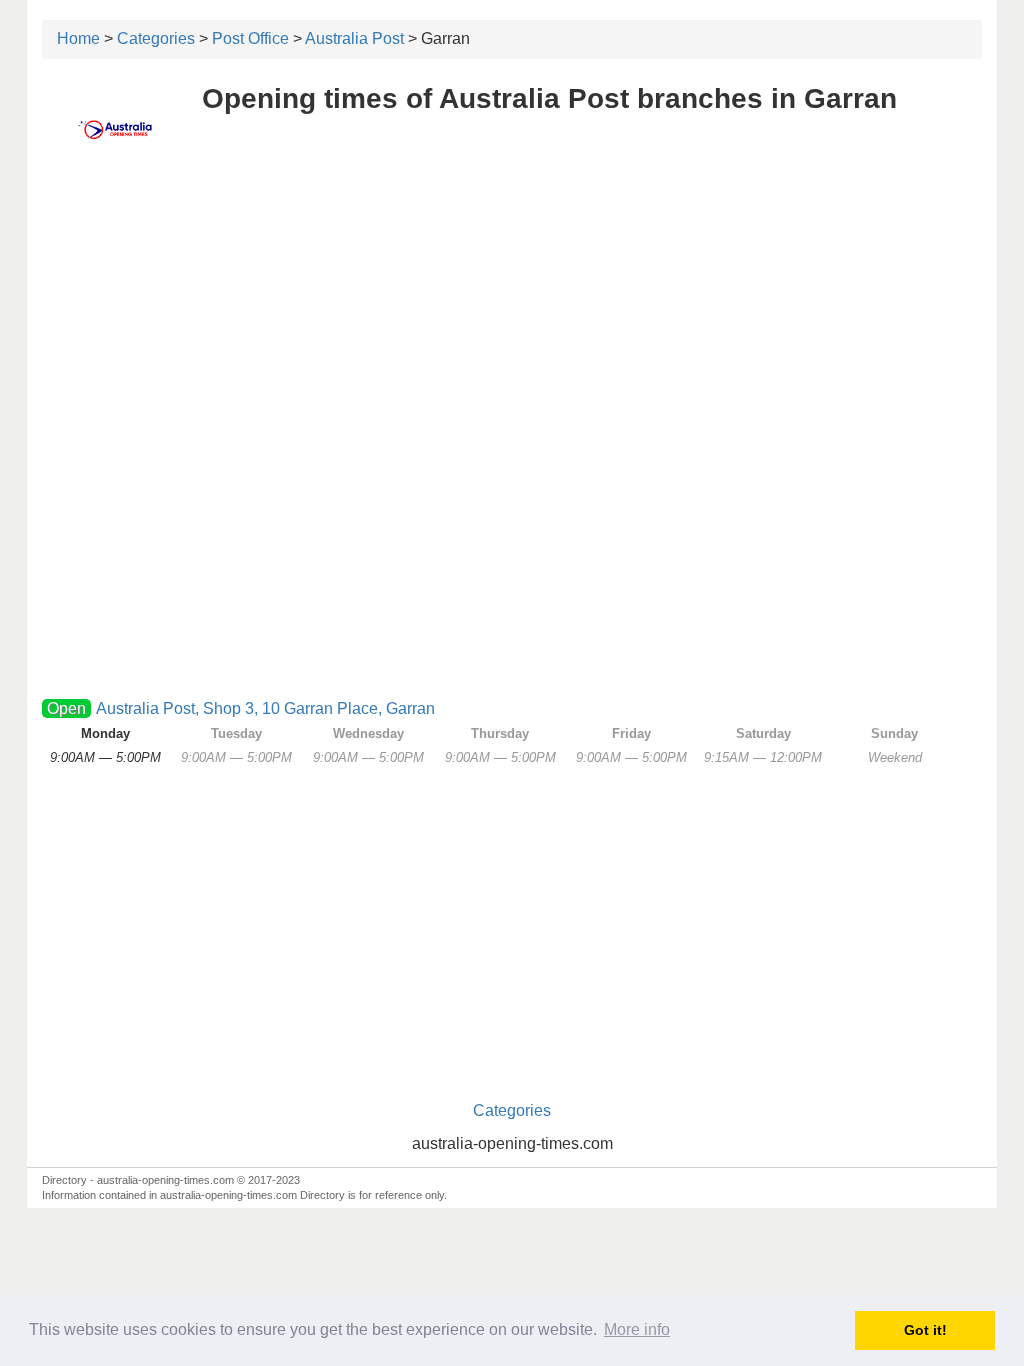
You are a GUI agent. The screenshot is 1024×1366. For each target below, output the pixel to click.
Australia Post (354, 38)
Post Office (250, 38)
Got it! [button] (925, 1330)
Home (78, 38)
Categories (156, 38)
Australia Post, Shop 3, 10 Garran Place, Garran (265, 708)
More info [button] (637, 1329)
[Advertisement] (512, 317)
